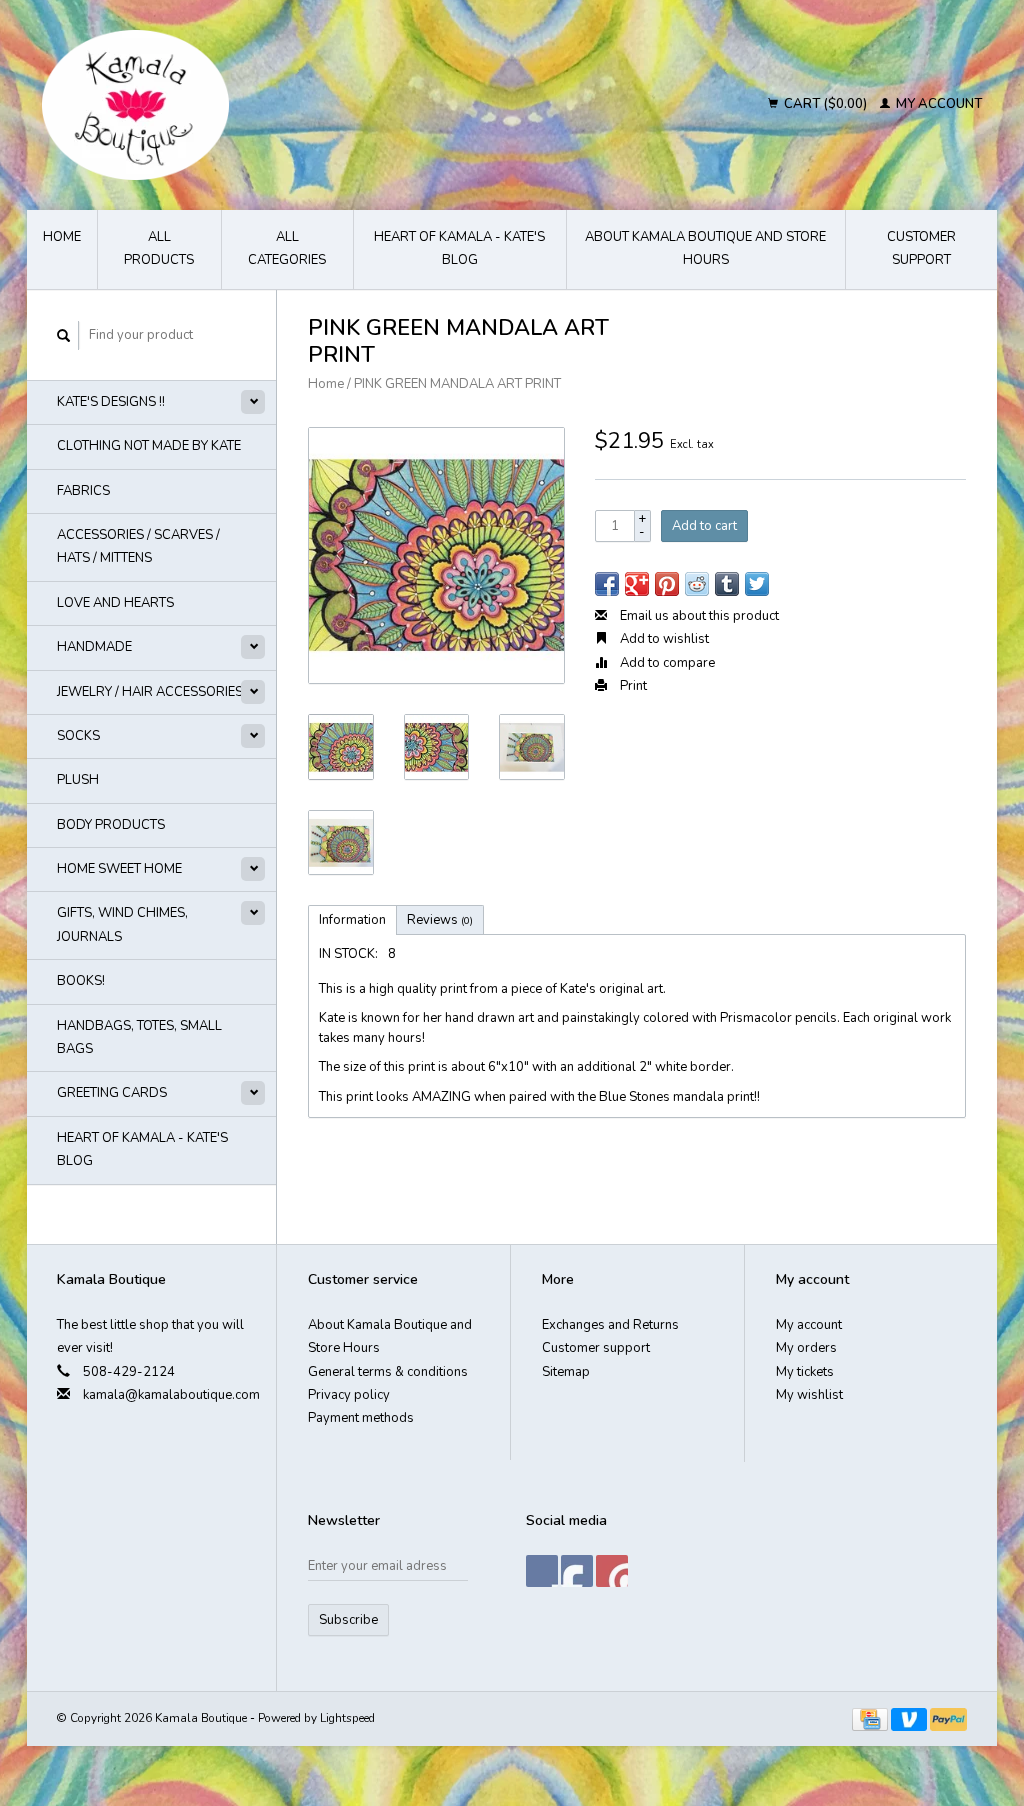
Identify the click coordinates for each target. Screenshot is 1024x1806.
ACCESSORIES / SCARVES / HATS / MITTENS (138, 546)
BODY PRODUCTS (111, 825)
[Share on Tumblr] (727, 584)
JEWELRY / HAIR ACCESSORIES (150, 692)
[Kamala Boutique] (261, 105)
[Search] (64, 335)
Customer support (921, 248)
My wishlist (809, 1395)
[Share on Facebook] (607, 584)
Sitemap (566, 1372)
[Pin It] (667, 584)
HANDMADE (94, 647)
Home (62, 237)
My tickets (805, 1372)
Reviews (440, 920)
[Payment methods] (871, 1718)
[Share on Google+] (637, 584)
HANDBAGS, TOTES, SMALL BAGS (139, 1037)
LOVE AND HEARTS (115, 603)
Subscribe (348, 1620)
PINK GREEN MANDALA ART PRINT (457, 384)
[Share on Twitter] (757, 584)
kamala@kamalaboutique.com (171, 1395)
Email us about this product (698, 616)
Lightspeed (347, 1718)
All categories (287, 248)
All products (159, 248)
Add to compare (666, 663)
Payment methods (361, 1418)
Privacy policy (349, 1395)
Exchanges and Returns (610, 1325)
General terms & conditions (388, 1372)
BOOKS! (81, 981)
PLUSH (78, 780)
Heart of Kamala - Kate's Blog (459, 248)
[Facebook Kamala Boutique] (542, 1571)
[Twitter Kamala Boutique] (577, 1571)
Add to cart (704, 526)
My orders (806, 1348)
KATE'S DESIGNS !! (111, 402)
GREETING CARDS (112, 1093)
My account (937, 104)
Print (632, 686)
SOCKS (78, 736)
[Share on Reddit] (697, 584)
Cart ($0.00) (825, 104)
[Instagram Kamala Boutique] (612, 1571)
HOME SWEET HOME (119, 869)
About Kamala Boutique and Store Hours (705, 248)
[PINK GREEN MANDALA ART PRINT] (436, 555)
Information (352, 920)
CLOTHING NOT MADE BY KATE (149, 446)
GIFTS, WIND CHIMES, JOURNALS (122, 924)
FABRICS (83, 491)
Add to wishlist (663, 639)
